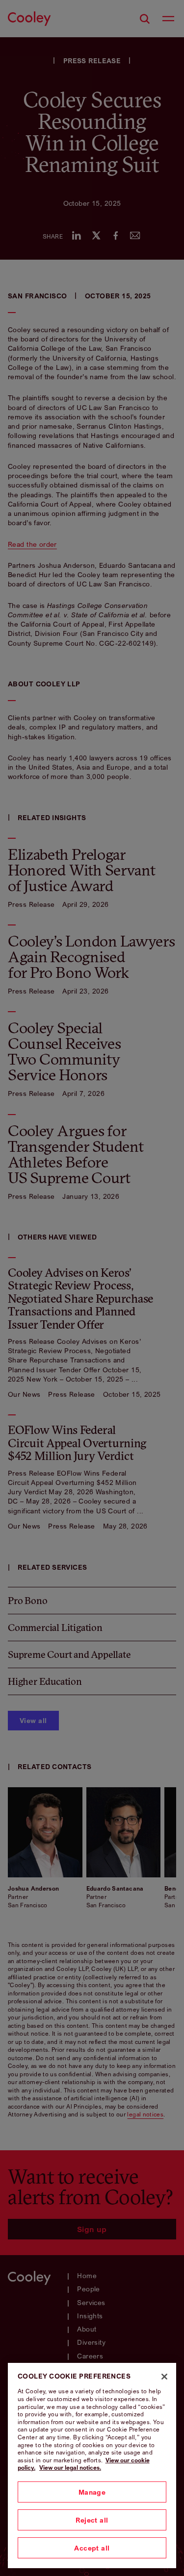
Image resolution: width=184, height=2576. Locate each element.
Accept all (92, 2548)
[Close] (164, 2377)
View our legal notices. (70, 2467)
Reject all (92, 2520)
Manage (92, 2492)
